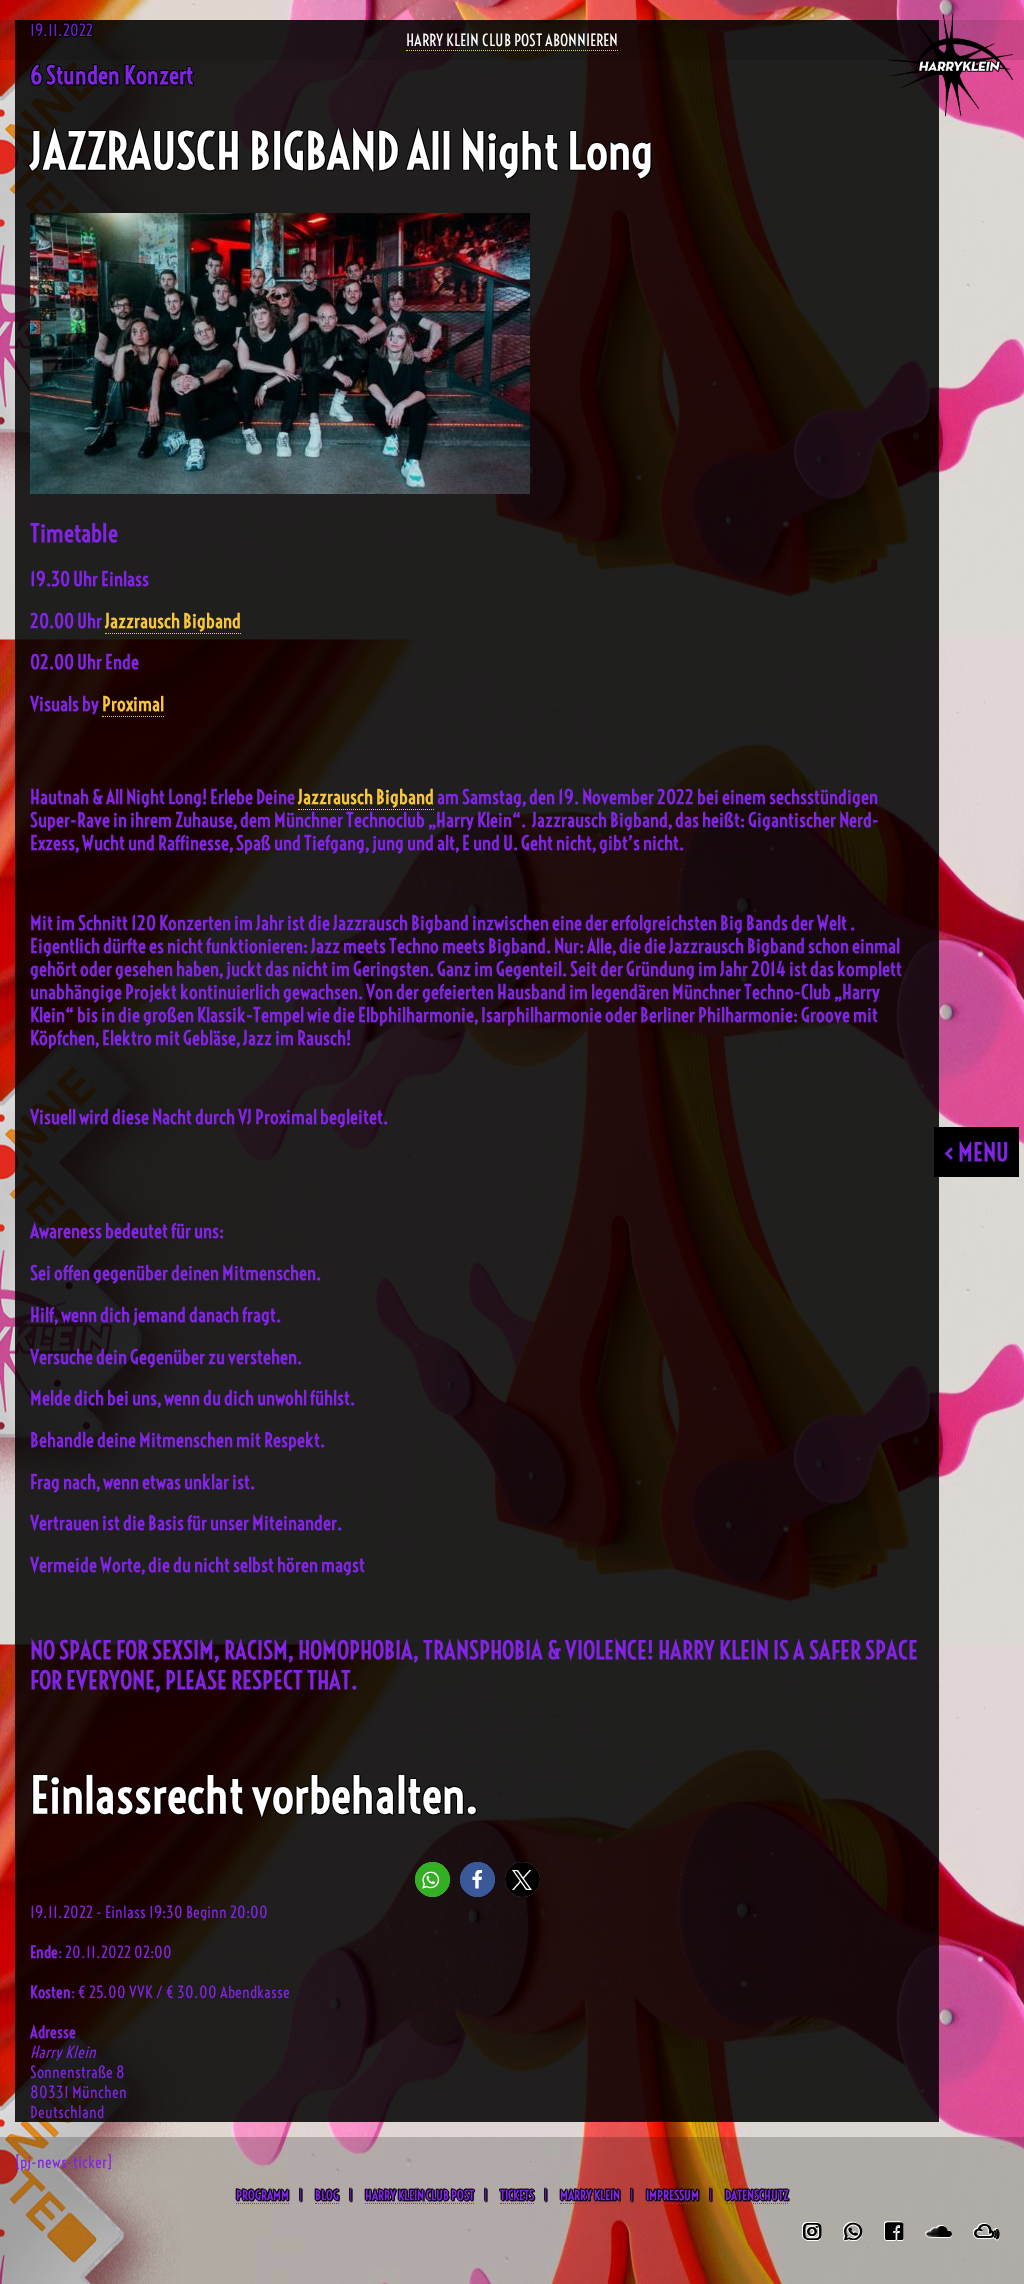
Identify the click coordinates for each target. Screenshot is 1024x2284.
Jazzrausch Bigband (173, 621)
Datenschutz (756, 2195)
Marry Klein (590, 2195)
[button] (432, 1879)
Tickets (517, 2195)
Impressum (672, 2195)
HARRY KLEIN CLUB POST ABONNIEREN (512, 40)
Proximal (133, 704)
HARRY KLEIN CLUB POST (419, 2195)
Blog (327, 2195)
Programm (262, 2195)
